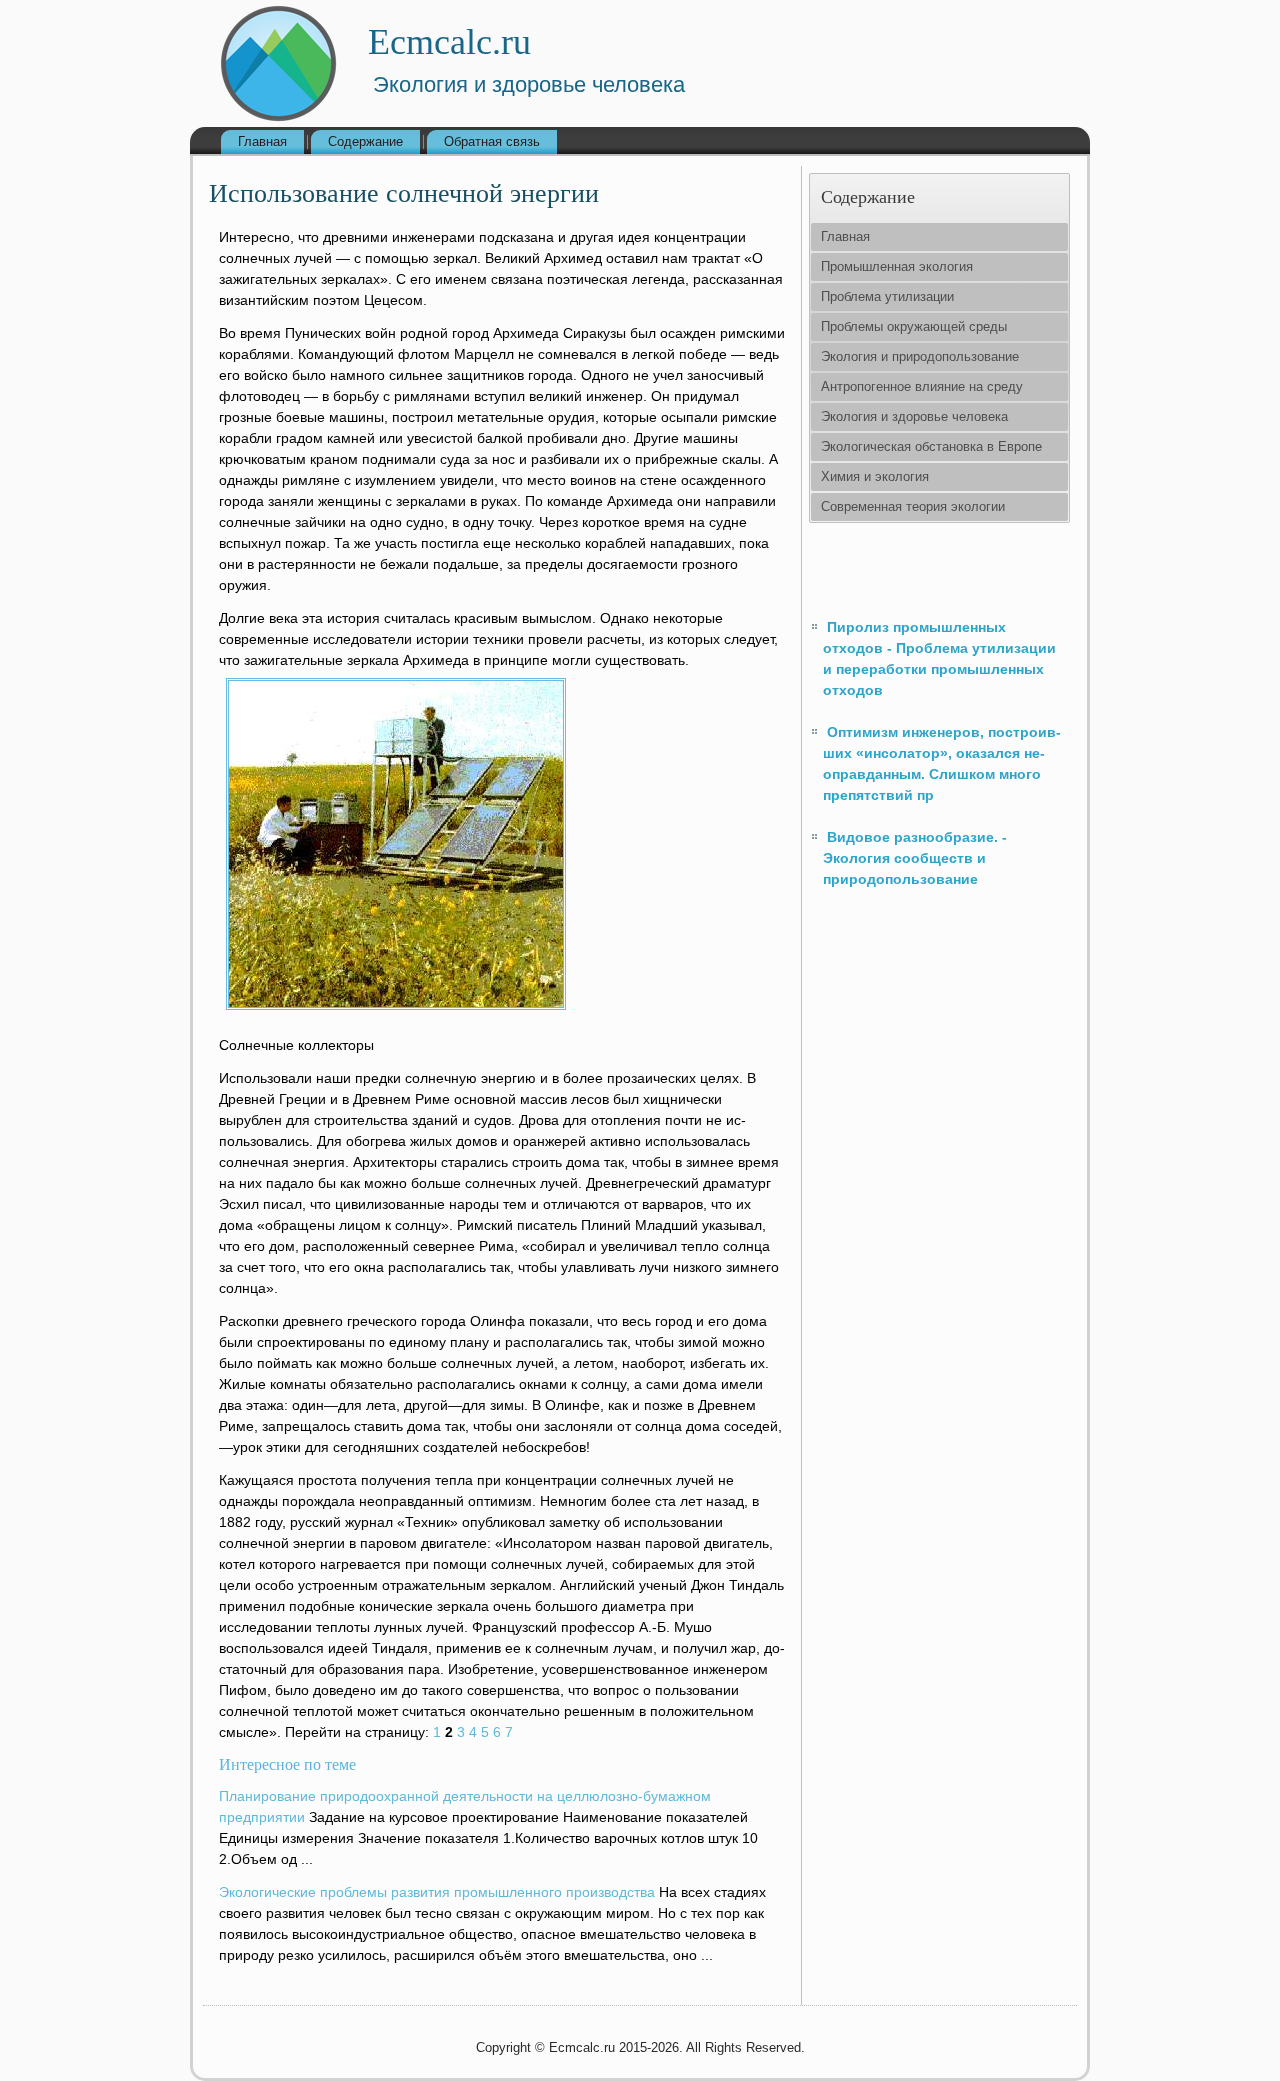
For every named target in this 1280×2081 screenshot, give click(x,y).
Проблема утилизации (887, 296)
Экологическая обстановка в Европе (931, 446)
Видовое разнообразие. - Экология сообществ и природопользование (915, 858)
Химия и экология (875, 476)
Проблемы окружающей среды (914, 326)
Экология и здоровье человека (914, 416)
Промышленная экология (897, 266)
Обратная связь (492, 141)
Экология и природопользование (920, 356)
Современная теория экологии (913, 506)
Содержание (365, 141)
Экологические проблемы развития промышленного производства (437, 1892)
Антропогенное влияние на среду (922, 386)
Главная (262, 141)
